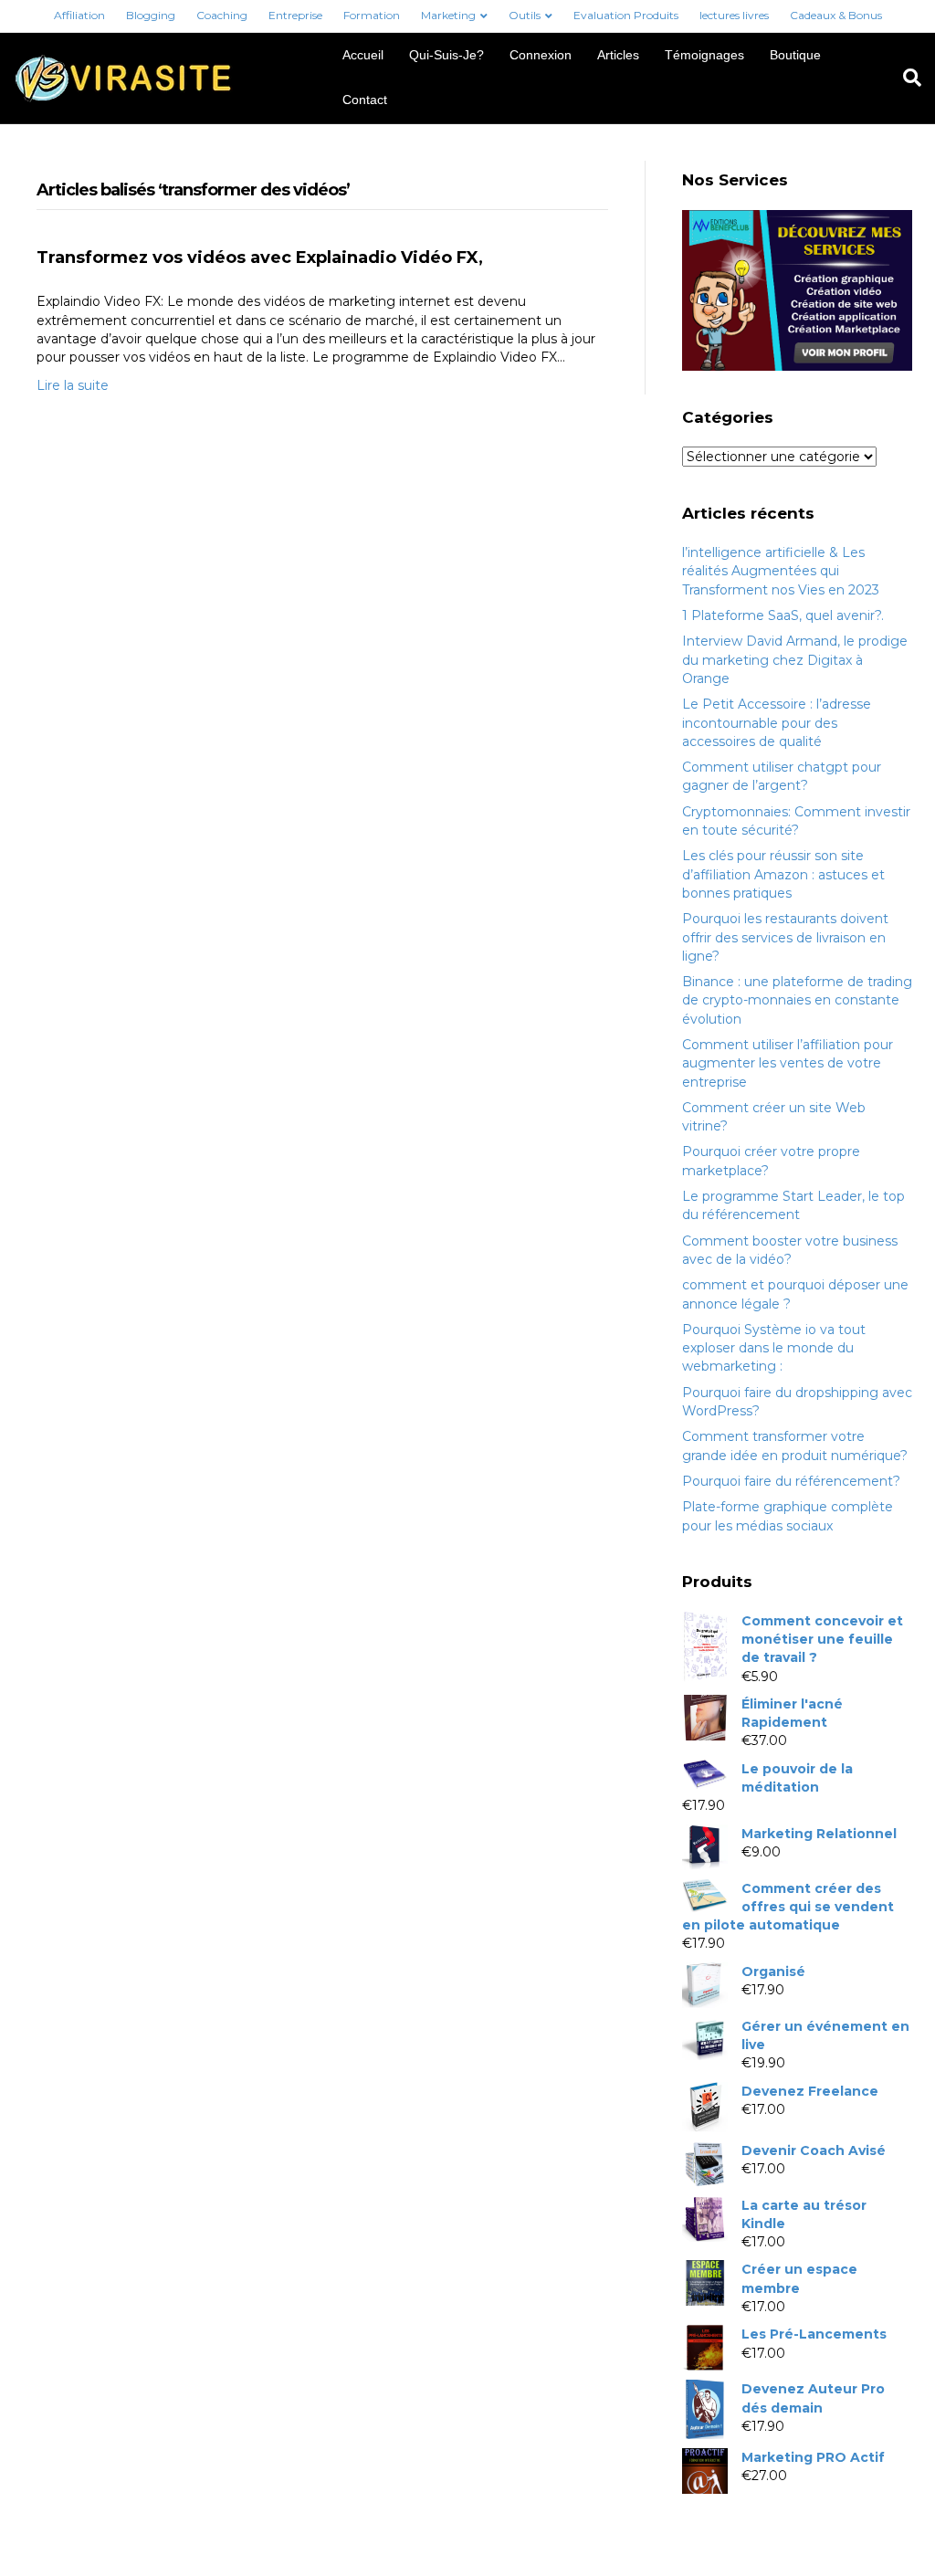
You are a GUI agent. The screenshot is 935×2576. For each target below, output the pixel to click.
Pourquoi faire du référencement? (791, 1481)
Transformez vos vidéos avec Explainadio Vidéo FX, (260, 258)
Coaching (222, 15)
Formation (372, 15)
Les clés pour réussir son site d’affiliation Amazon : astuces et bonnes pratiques (783, 874)
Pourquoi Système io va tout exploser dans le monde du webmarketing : (774, 1348)
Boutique (795, 55)
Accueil (363, 55)
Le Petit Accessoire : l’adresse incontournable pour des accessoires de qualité (777, 723)
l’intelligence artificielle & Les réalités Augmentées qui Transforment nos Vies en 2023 (781, 571)
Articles (618, 55)
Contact (365, 100)
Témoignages (704, 55)
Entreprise (295, 15)
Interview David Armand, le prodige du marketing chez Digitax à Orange (795, 660)
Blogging (151, 15)
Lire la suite (73, 385)
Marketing (448, 15)
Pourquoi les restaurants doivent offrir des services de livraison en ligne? (785, 937)
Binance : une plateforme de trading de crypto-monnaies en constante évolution (797, 1000)
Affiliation (79, 15)
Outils (525, 15)
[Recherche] (906, 78)
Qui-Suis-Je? (446, 55)
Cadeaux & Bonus (836, 15)
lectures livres (734, 15)
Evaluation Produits (626, 15)
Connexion (541, 55)
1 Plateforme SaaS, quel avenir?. (783, 615)
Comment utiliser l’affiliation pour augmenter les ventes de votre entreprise (788, 1063)
